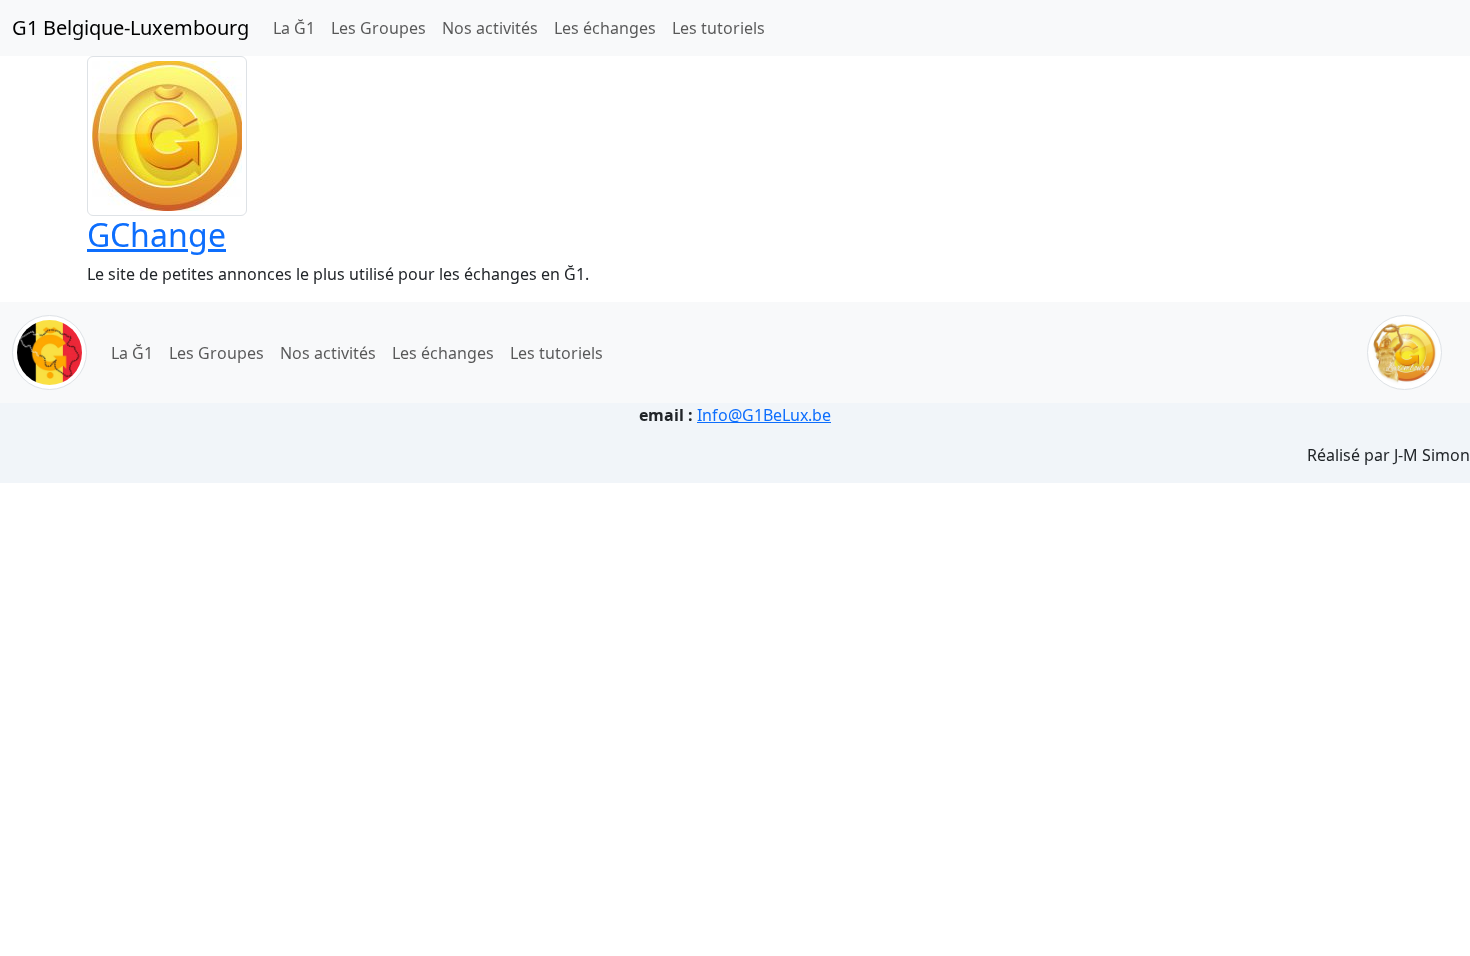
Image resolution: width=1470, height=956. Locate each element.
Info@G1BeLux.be (764, 415)
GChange (156, 234)
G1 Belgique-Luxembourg (130, 27)
